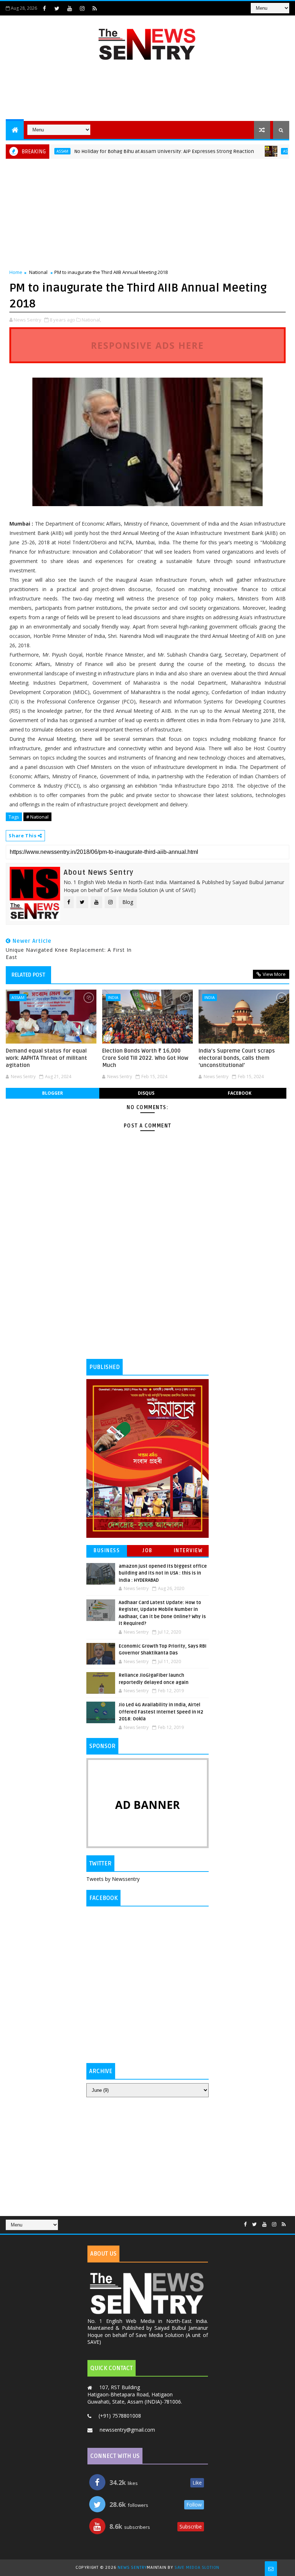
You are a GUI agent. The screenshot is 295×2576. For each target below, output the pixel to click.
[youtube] (69, 8)
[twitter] (57, 8)
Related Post (28, 975)
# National (37, 817)
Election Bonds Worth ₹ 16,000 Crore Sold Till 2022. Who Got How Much (145, 1058)
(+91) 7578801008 (120, 2416)
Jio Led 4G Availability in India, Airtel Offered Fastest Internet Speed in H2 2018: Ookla (161, 1712)
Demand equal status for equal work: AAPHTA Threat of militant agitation (46, 1058)
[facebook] (44, 8)
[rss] (95, 8)
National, (91, 320)
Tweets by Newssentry (113, 1879)
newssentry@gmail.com (127, 2430)
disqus (146, 1093)
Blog (128, 902)
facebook (240, 1093)
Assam (258, 151)
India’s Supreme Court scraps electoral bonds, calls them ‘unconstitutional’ (237, 1058)
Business (107, 1551)
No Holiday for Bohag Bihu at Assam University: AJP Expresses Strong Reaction (133, 151)
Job (147, 1551)
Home (16, 272)
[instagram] (82, 8)
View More (274, 974)
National (38, 272)
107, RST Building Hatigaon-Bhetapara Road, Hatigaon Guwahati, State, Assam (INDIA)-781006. (135, 2394)
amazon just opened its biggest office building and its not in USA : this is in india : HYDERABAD (163, 1573)
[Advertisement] (147, 92)
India (113, 997)
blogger (53, 1093)
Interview (188, 1551)
